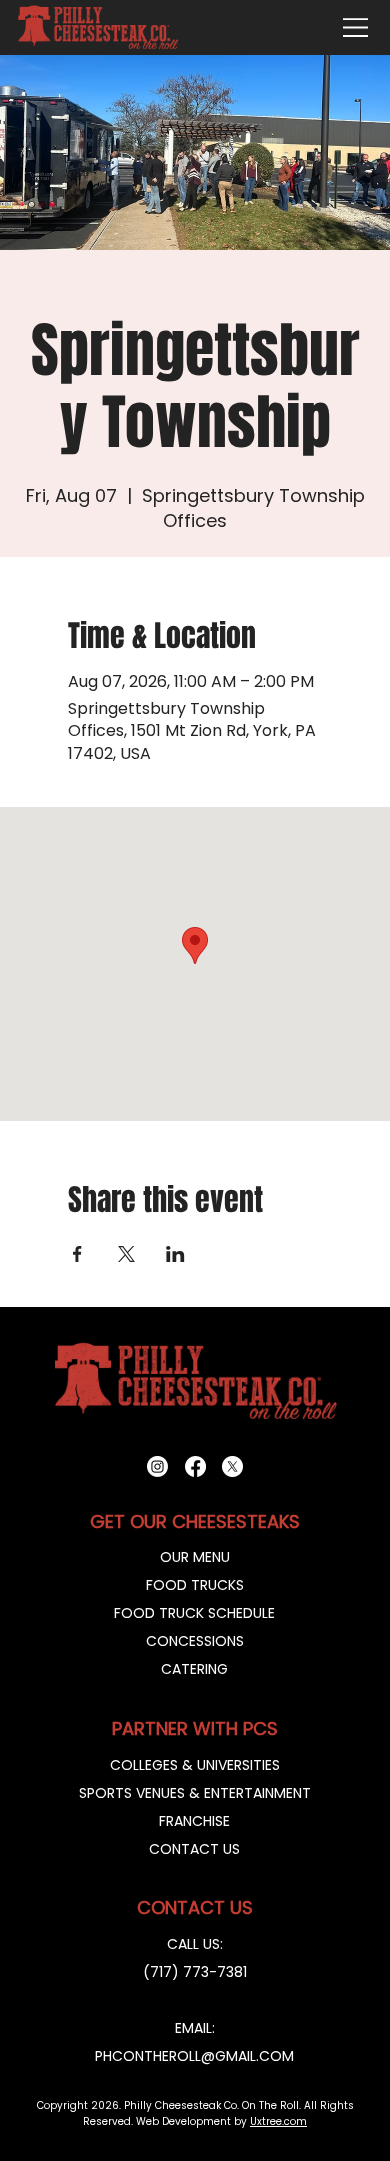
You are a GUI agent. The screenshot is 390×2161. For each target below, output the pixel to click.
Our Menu (195, 1557)
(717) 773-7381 (195, 1972)
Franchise (194, 1821)
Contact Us (194, 1849)
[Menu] (356, 27)
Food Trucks (195, 1585)
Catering (194, 1669)
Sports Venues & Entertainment (195, 1793)
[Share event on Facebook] (77, 1254)
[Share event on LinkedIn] (175, 1254)
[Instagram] (157, 1466)
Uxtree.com (278, 2121)
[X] (232, 1466)
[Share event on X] (126, 1254)
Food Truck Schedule (194, 1613)
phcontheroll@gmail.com (194, 2056)
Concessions (195, 1641)
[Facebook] (195, 1466)
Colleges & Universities (195, 1765)
